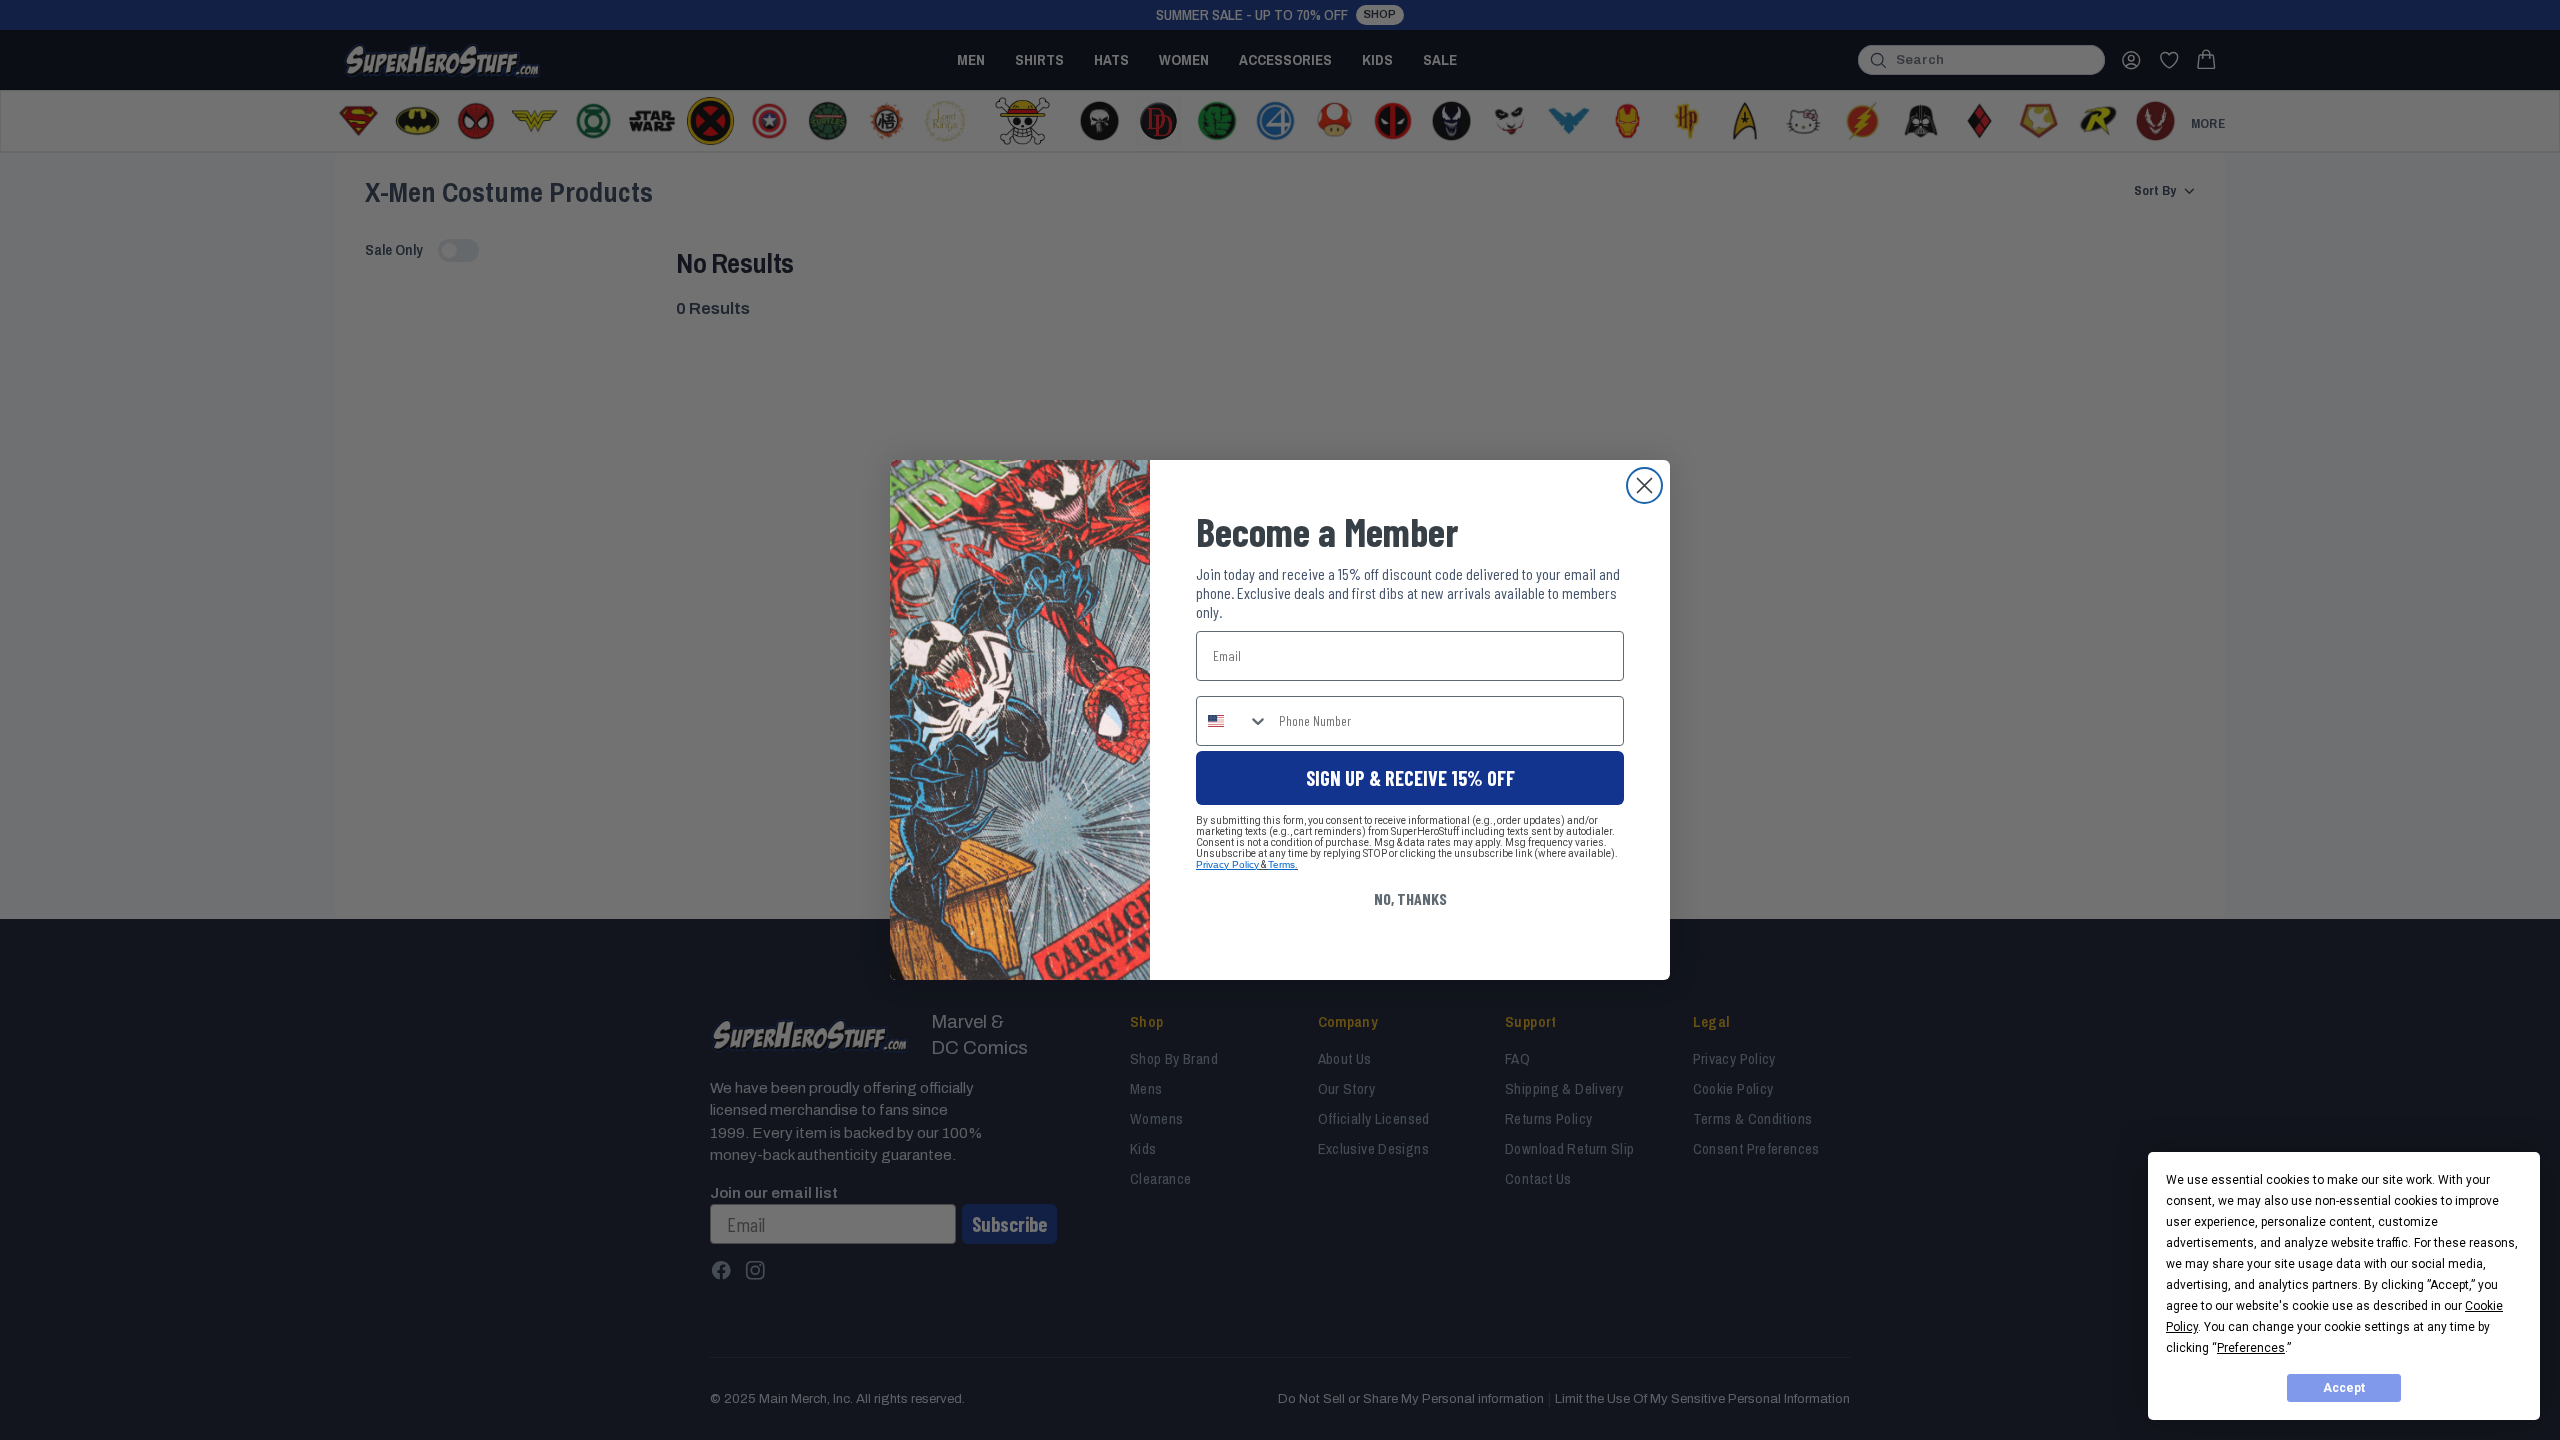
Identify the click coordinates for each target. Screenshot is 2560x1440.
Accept (2344, 1388)
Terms (1281, 864)
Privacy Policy (1227, 864)
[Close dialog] (1644, 485)
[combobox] (1233, 721)
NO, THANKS (1410, 898)
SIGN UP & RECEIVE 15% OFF (1410, 778)
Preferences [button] (2251, 1348)
